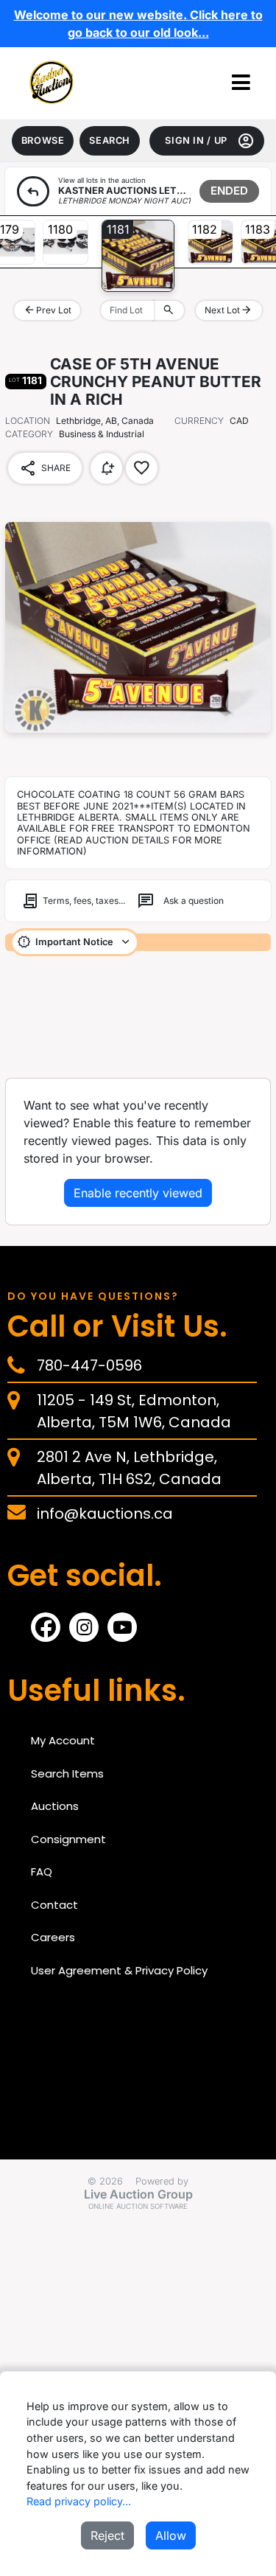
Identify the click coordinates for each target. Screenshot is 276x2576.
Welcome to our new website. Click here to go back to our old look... (138, 24)
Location (28, 421)
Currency (199, 421)
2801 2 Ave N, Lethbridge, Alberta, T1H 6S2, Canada (129, 1468)
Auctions (55, 1806)
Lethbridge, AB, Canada (105, 421)
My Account (63, 1740)
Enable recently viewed (138, 1193)
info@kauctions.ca (105, 1514)
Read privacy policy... (79, 2501)
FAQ (42, 1872)
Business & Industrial (75, 434)
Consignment (68, 1839)
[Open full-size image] (138, 627)
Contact (54, 1905)
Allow (171, 2535)
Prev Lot (47, 310)
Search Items (67, 1773)
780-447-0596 (89, 1365)
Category (29, 434)
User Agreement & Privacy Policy (119, 1970)
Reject (107, 2535)
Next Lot (229, 310)
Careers (53, 1937)
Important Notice (74, 942)
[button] (241, 83)
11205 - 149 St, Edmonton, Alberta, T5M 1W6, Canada (134, 1411)
